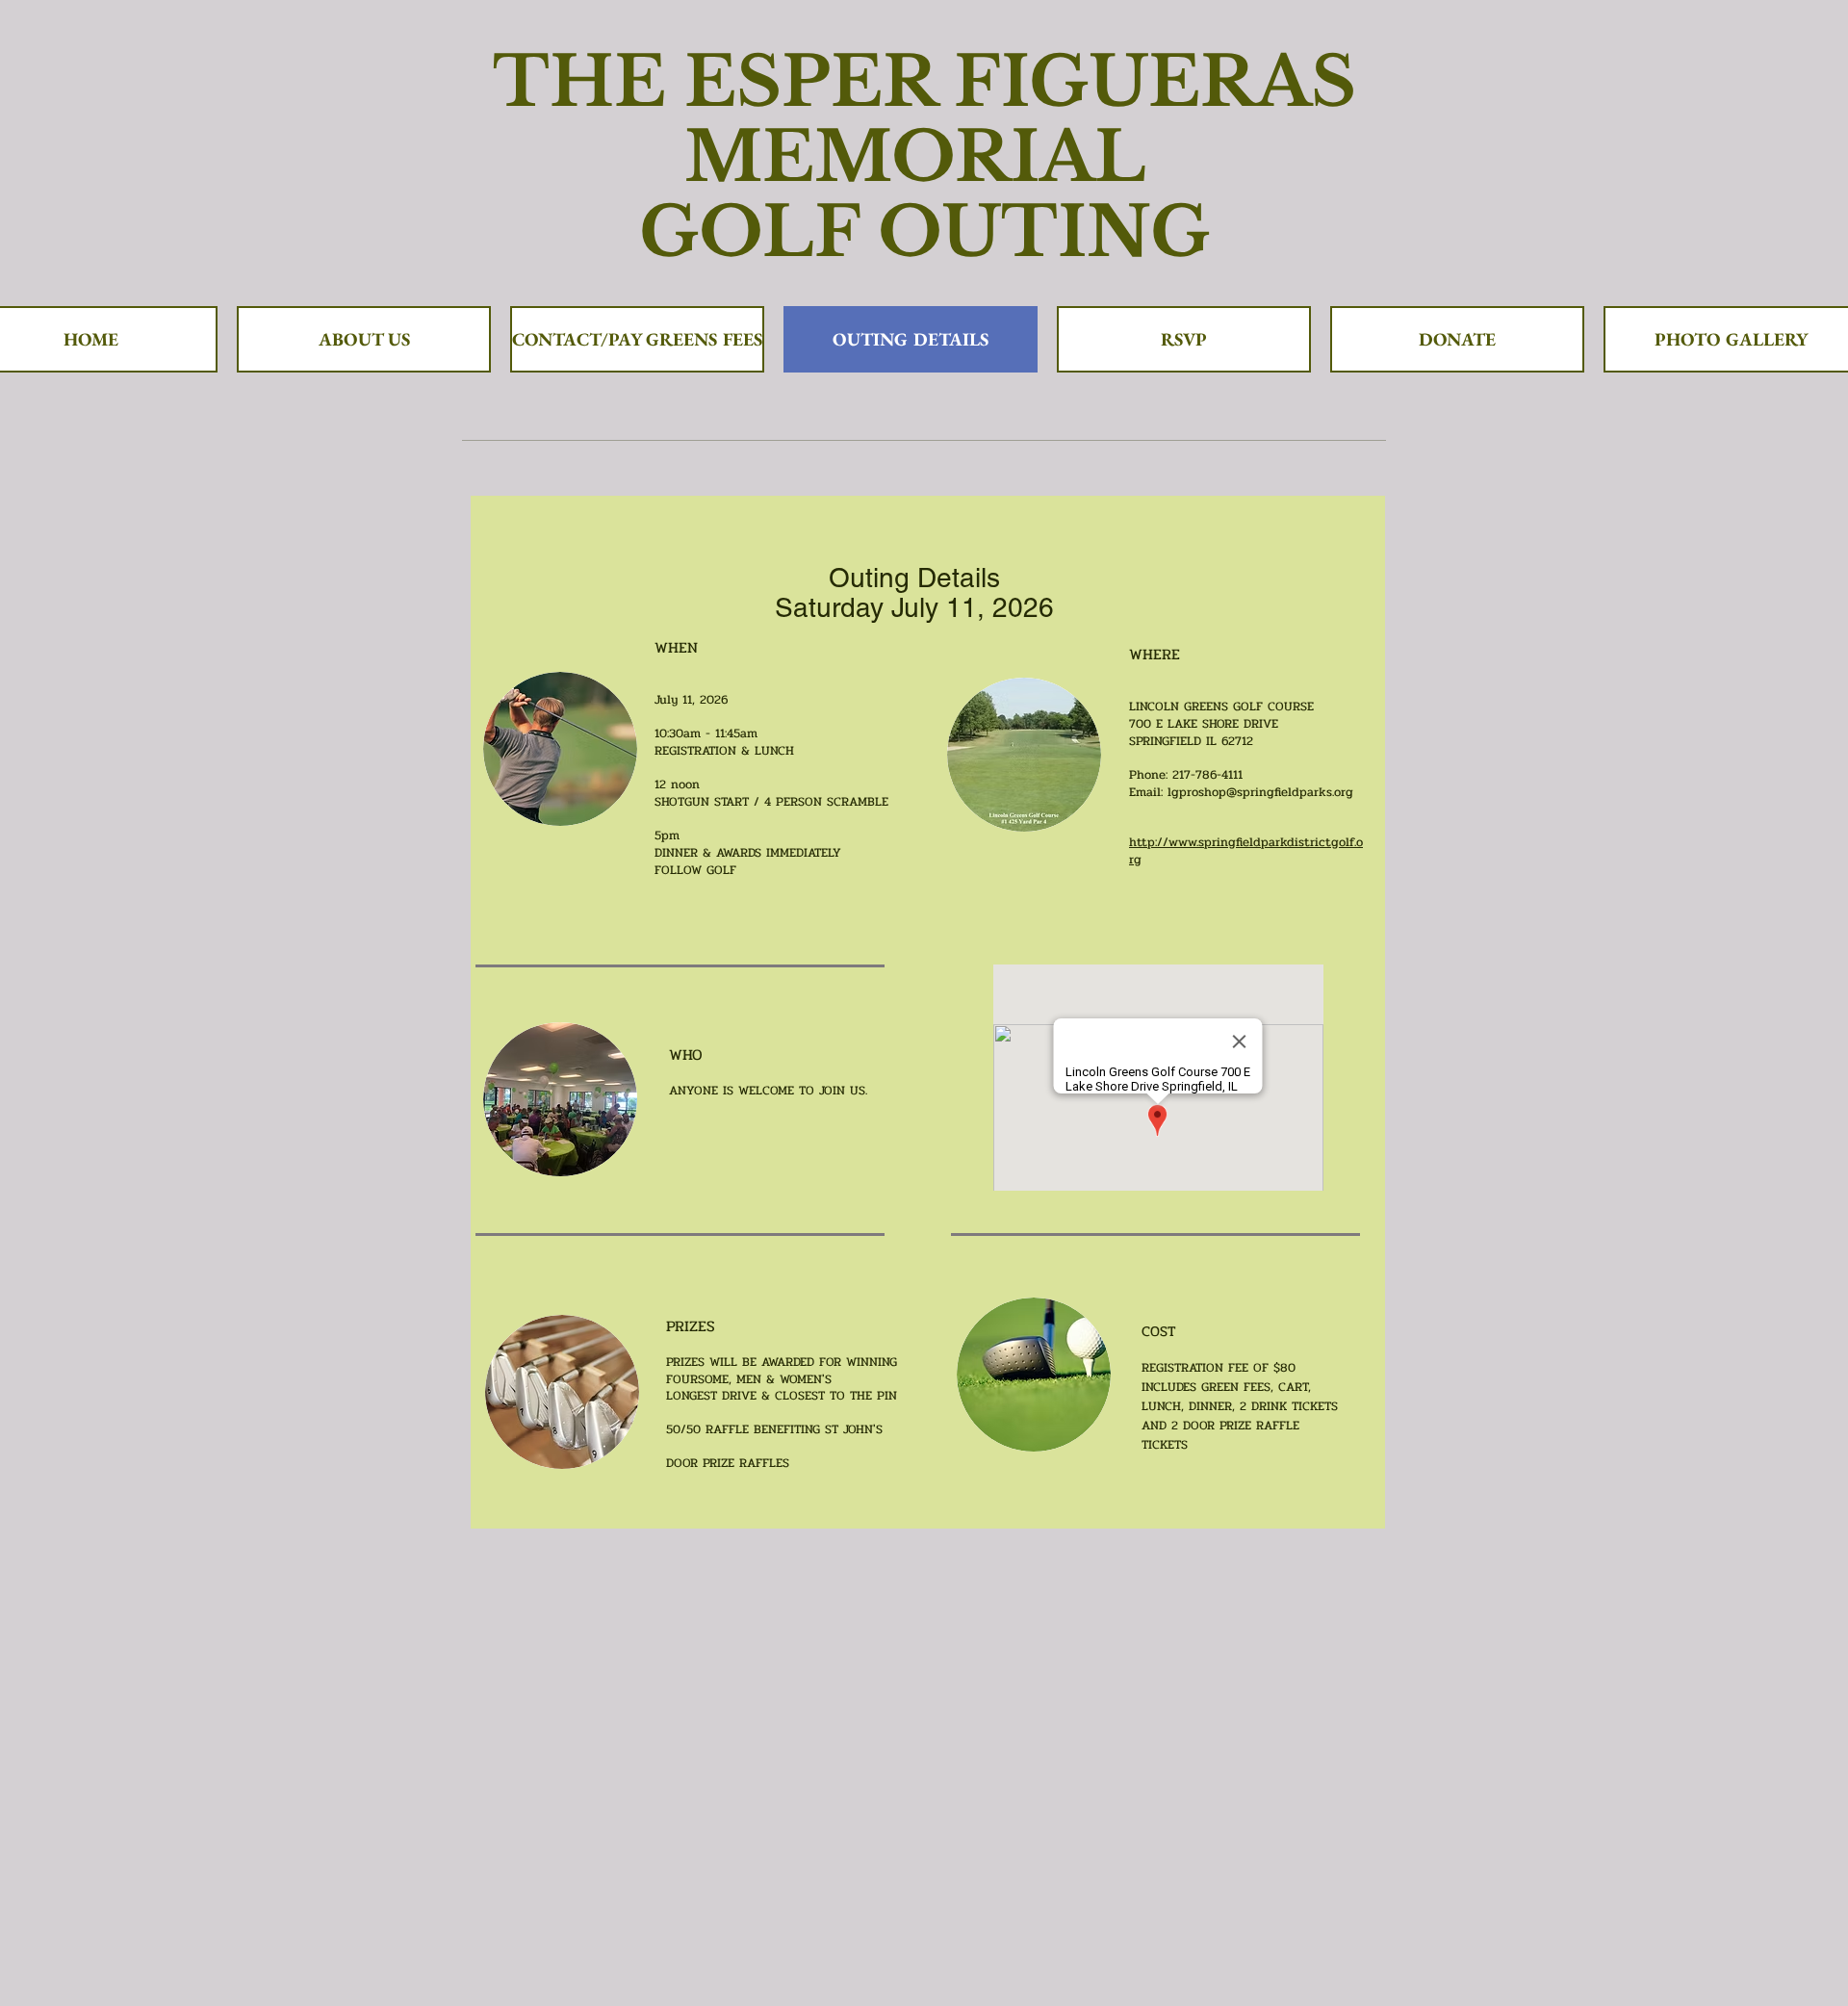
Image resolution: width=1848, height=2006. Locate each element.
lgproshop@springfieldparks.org (1260, 792)
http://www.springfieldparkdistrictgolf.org (1246, 851)
